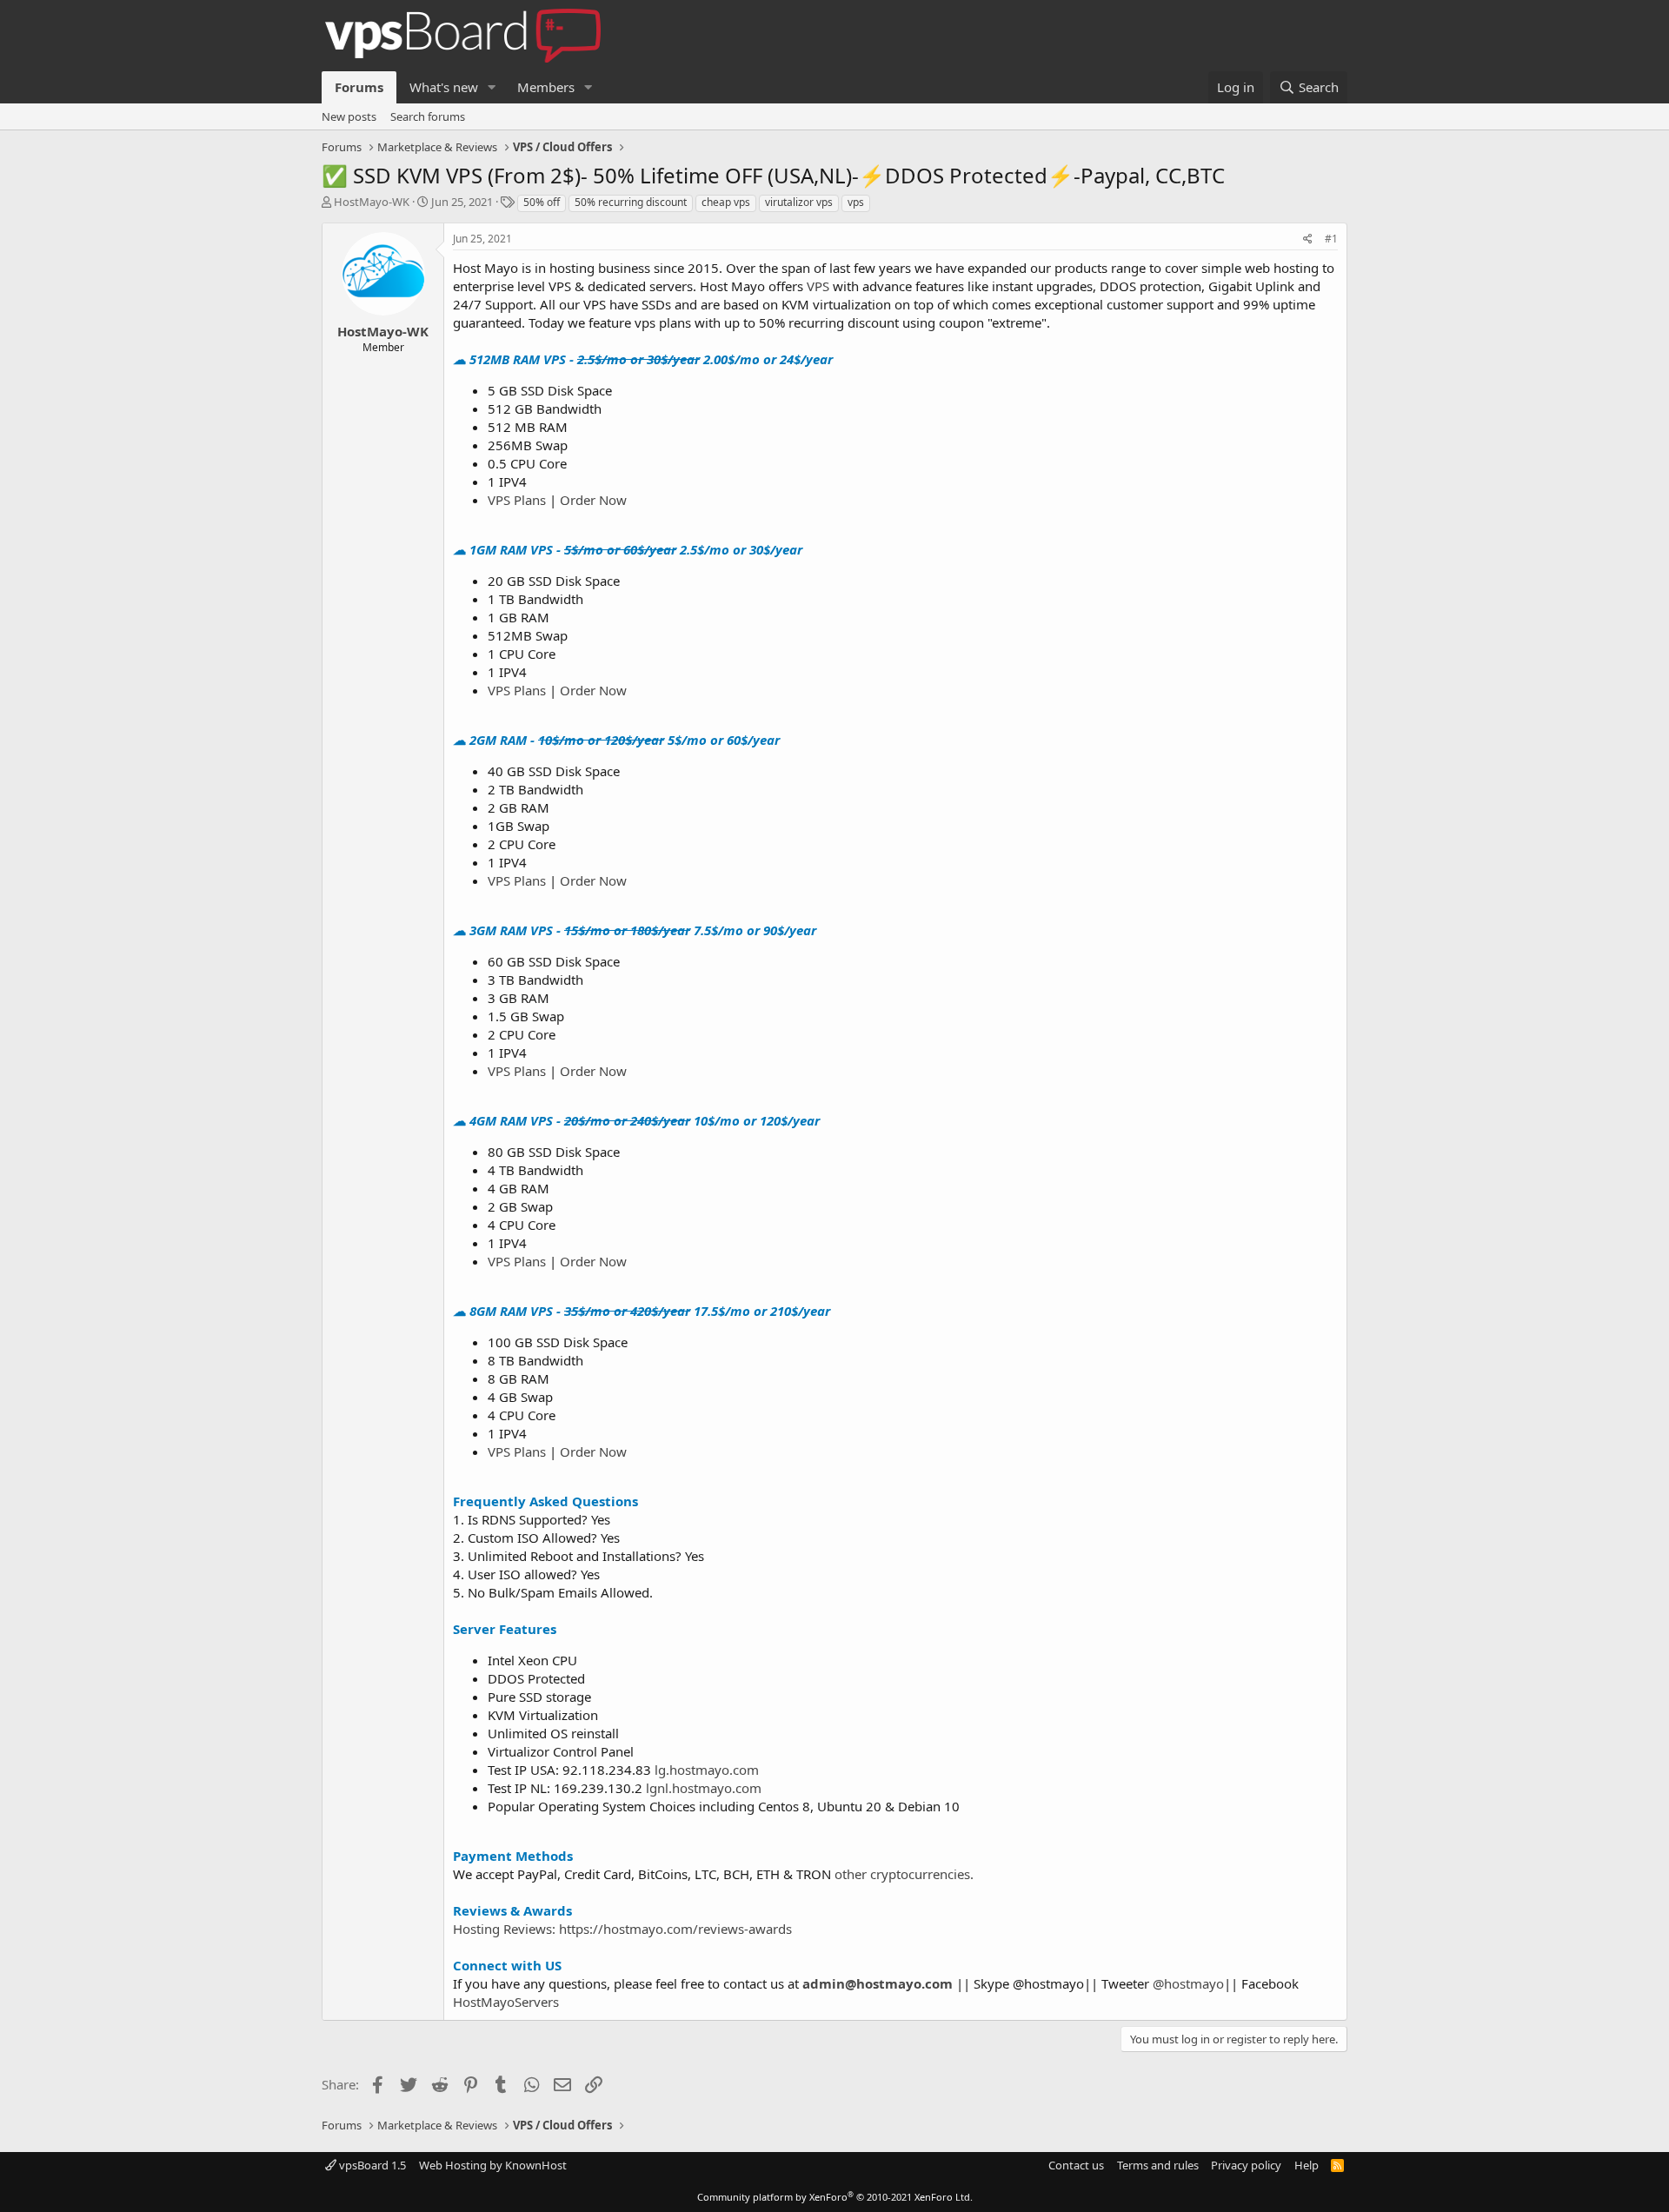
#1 (1331, 239)
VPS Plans (517, 500)
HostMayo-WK (372, 202)
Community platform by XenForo (835, 2197)
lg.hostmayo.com (707, 1770)
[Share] (1308, 239)
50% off (542, 202)
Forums (359, 87)
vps (856, 202)
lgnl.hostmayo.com (704, 1788)
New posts (349, 116)
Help (1307, 2165)
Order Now (593, 500)
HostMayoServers (506, 2002)
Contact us (1076, 2165)
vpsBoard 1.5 (371, 2165)
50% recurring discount (631, 202)
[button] (492, 87)
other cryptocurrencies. (904, 1874)
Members (546, 87)
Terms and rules (1158, 2165)
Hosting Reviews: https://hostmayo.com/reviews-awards (622, 1929)
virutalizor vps (799, 202)
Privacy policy (1246, 2165)
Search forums (428, 116)
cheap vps (726, 202)
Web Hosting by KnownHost (493, 2165)
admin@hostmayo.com (878, 1983)
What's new (444, 87)
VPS (818, 286)
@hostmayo (1188, 1983)
